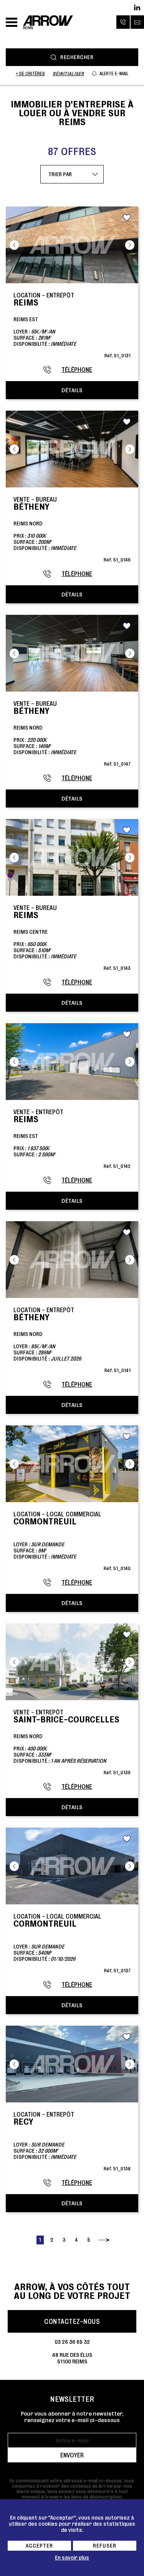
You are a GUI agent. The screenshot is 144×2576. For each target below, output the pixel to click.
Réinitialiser (68, 73)
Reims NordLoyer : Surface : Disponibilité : (72, 1340)
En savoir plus (72, 2558)
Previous (14, 245)
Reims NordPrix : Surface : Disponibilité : (72, 529)
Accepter (39, 2546)
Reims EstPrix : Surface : (72, 1139)
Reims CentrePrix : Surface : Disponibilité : (72, 937)
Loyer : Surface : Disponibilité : (72, 1541)
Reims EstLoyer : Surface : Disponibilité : (72, 325)
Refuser (105, 2546)
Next (130, 245)
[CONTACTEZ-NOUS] (137, 22)
